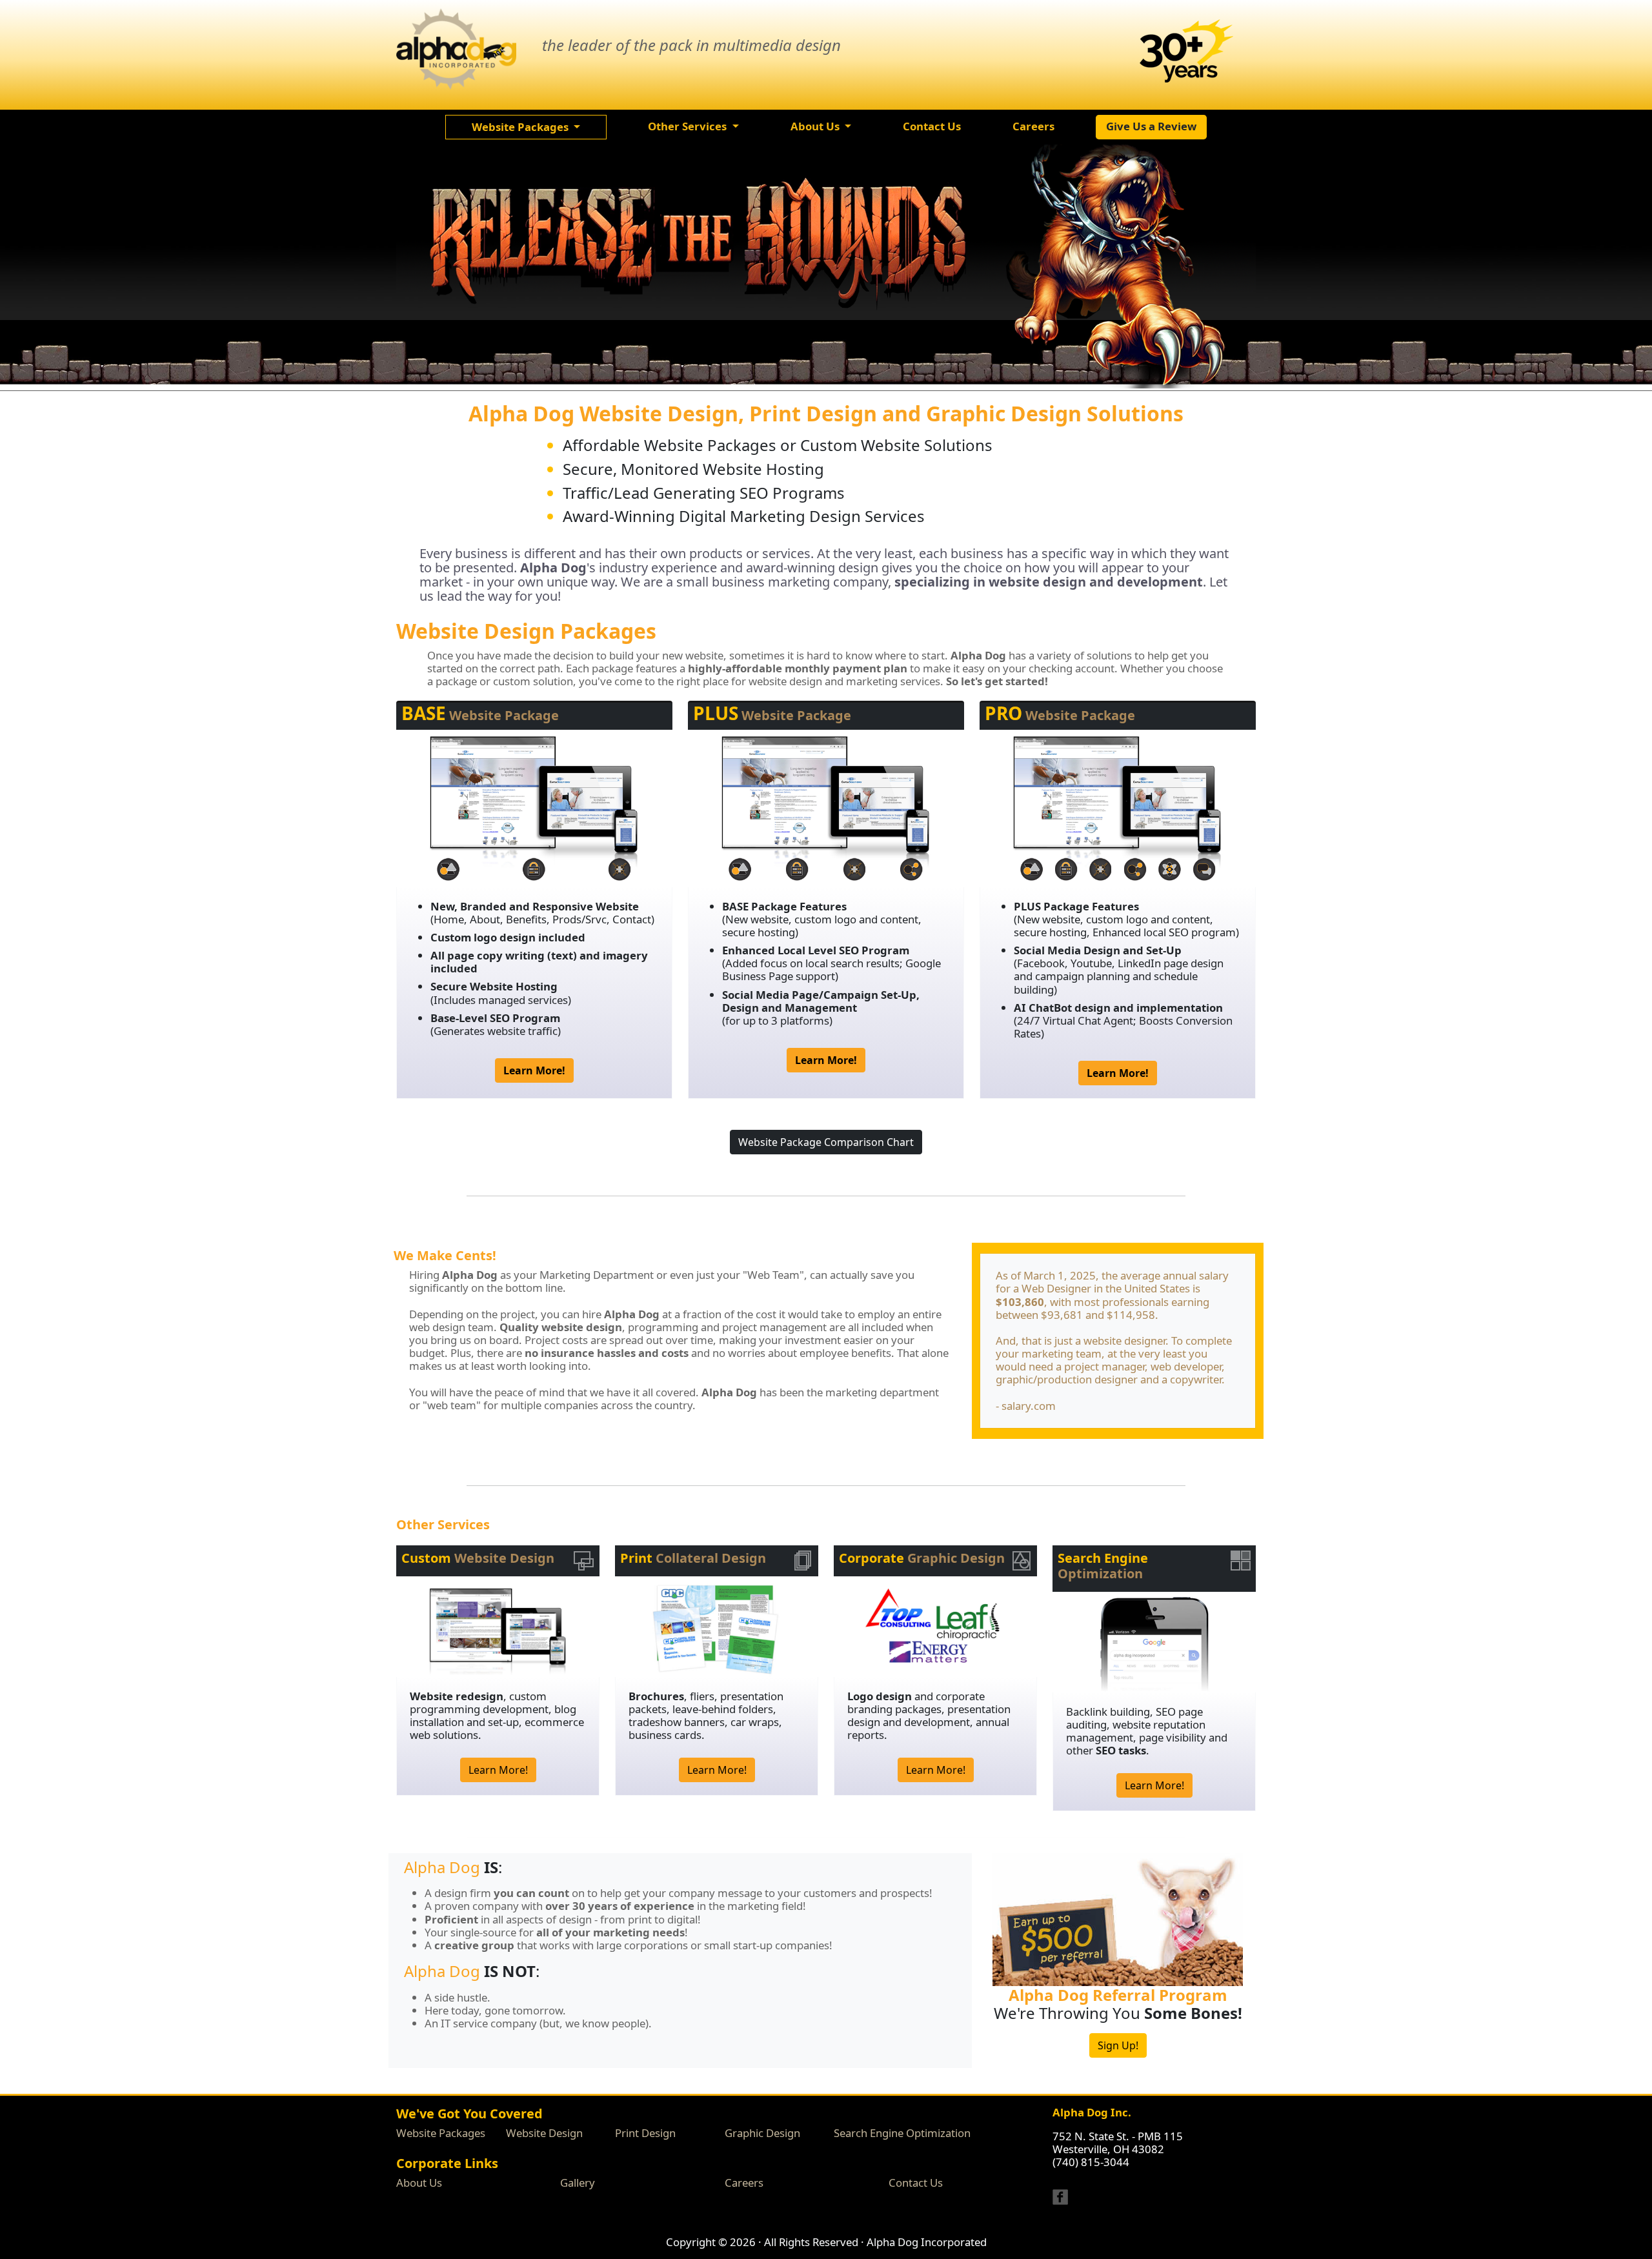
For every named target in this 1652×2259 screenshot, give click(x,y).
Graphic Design (762, 2133)
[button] (526, 127)
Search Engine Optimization (902, 2133)
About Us (419, 2183)
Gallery (578, 2183)
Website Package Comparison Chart (826, 1142)
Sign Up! (1118, 2045)
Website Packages (441, 2133)
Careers (744, 2183)
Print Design (645, 2133)
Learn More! (498, 1770)
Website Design (544, 2133)
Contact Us (916, 2183)
